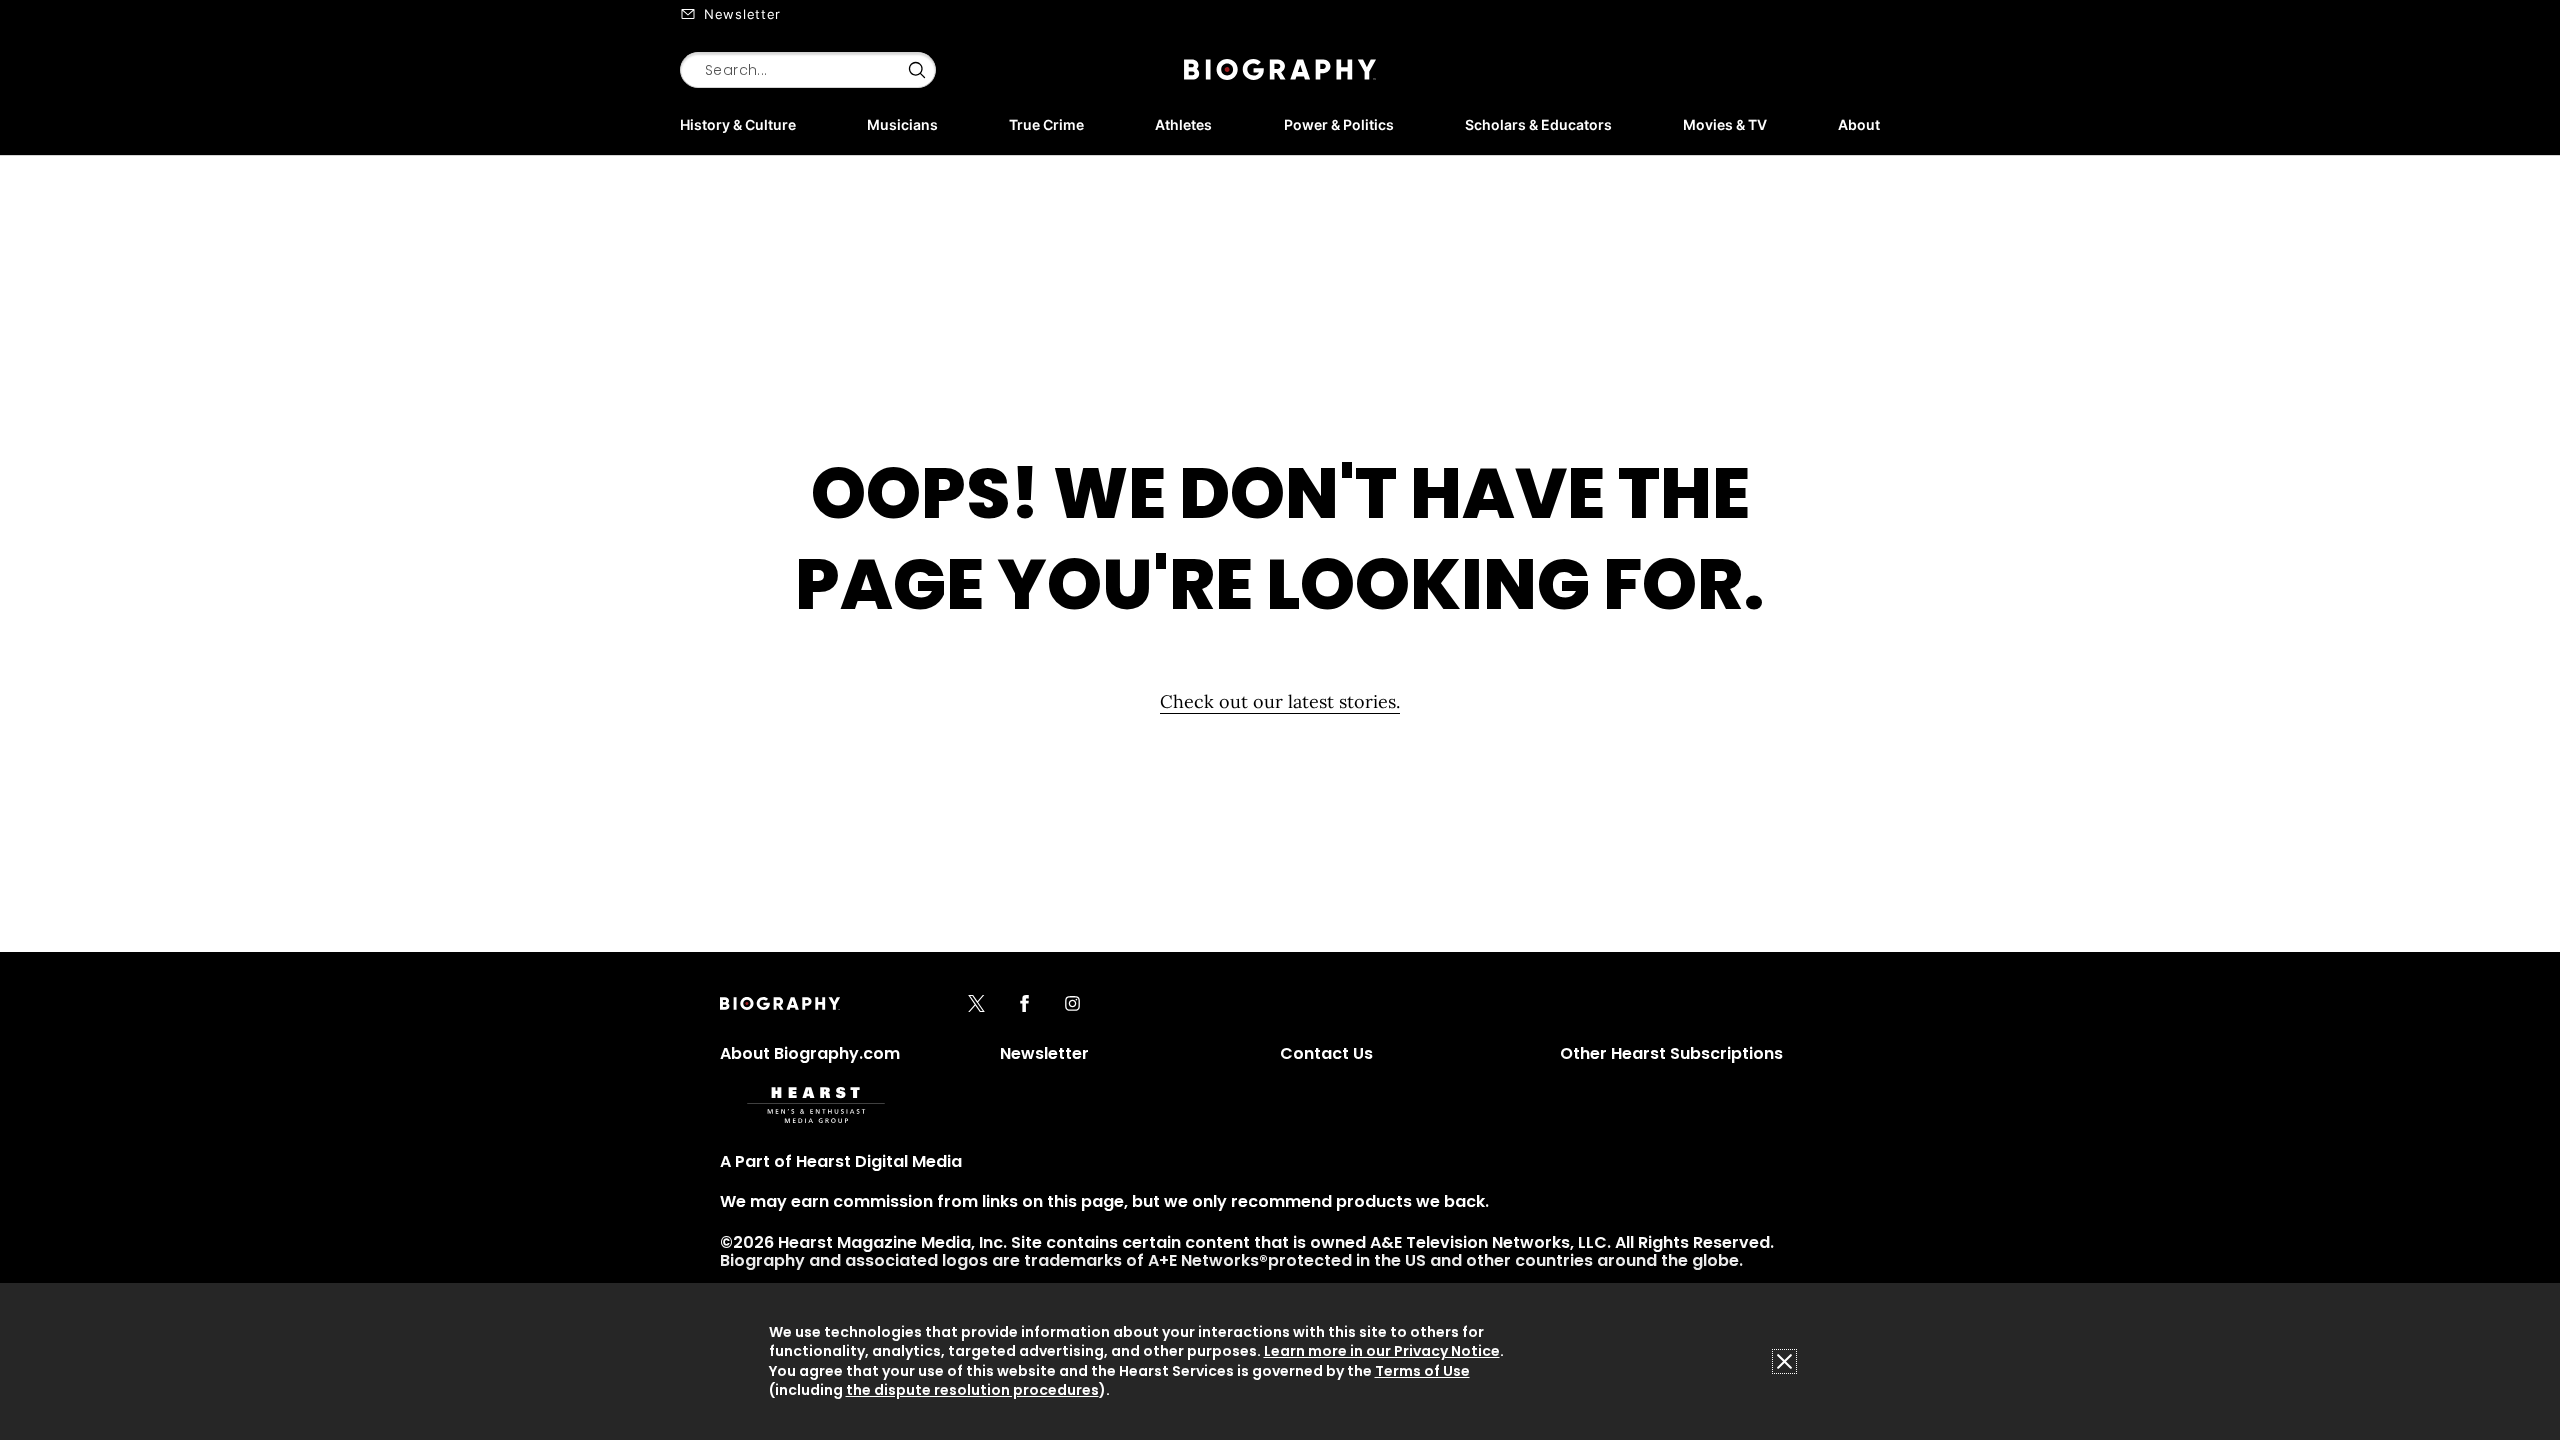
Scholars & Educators (1538, 124)
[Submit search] (917, 70)
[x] (976, 1005)
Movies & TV (1725, 124)
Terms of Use (1422, 1371)
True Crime (1046, 124)
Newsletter (742, 14)
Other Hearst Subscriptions (1671, 1053)
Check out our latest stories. (1280, 701)
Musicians (902, 124)
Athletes (1183, 124)
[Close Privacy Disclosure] (1784, 1361)
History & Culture (738, 124)
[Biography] (1280, 69)
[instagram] (1072, 1005)
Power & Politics (1339, 124)
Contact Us (1326, 1053)
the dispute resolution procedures (972, 1390)
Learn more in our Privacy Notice (1382, 1351)
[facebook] (1024, 1005)
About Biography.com (810, 1053)
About (1859, 124)
